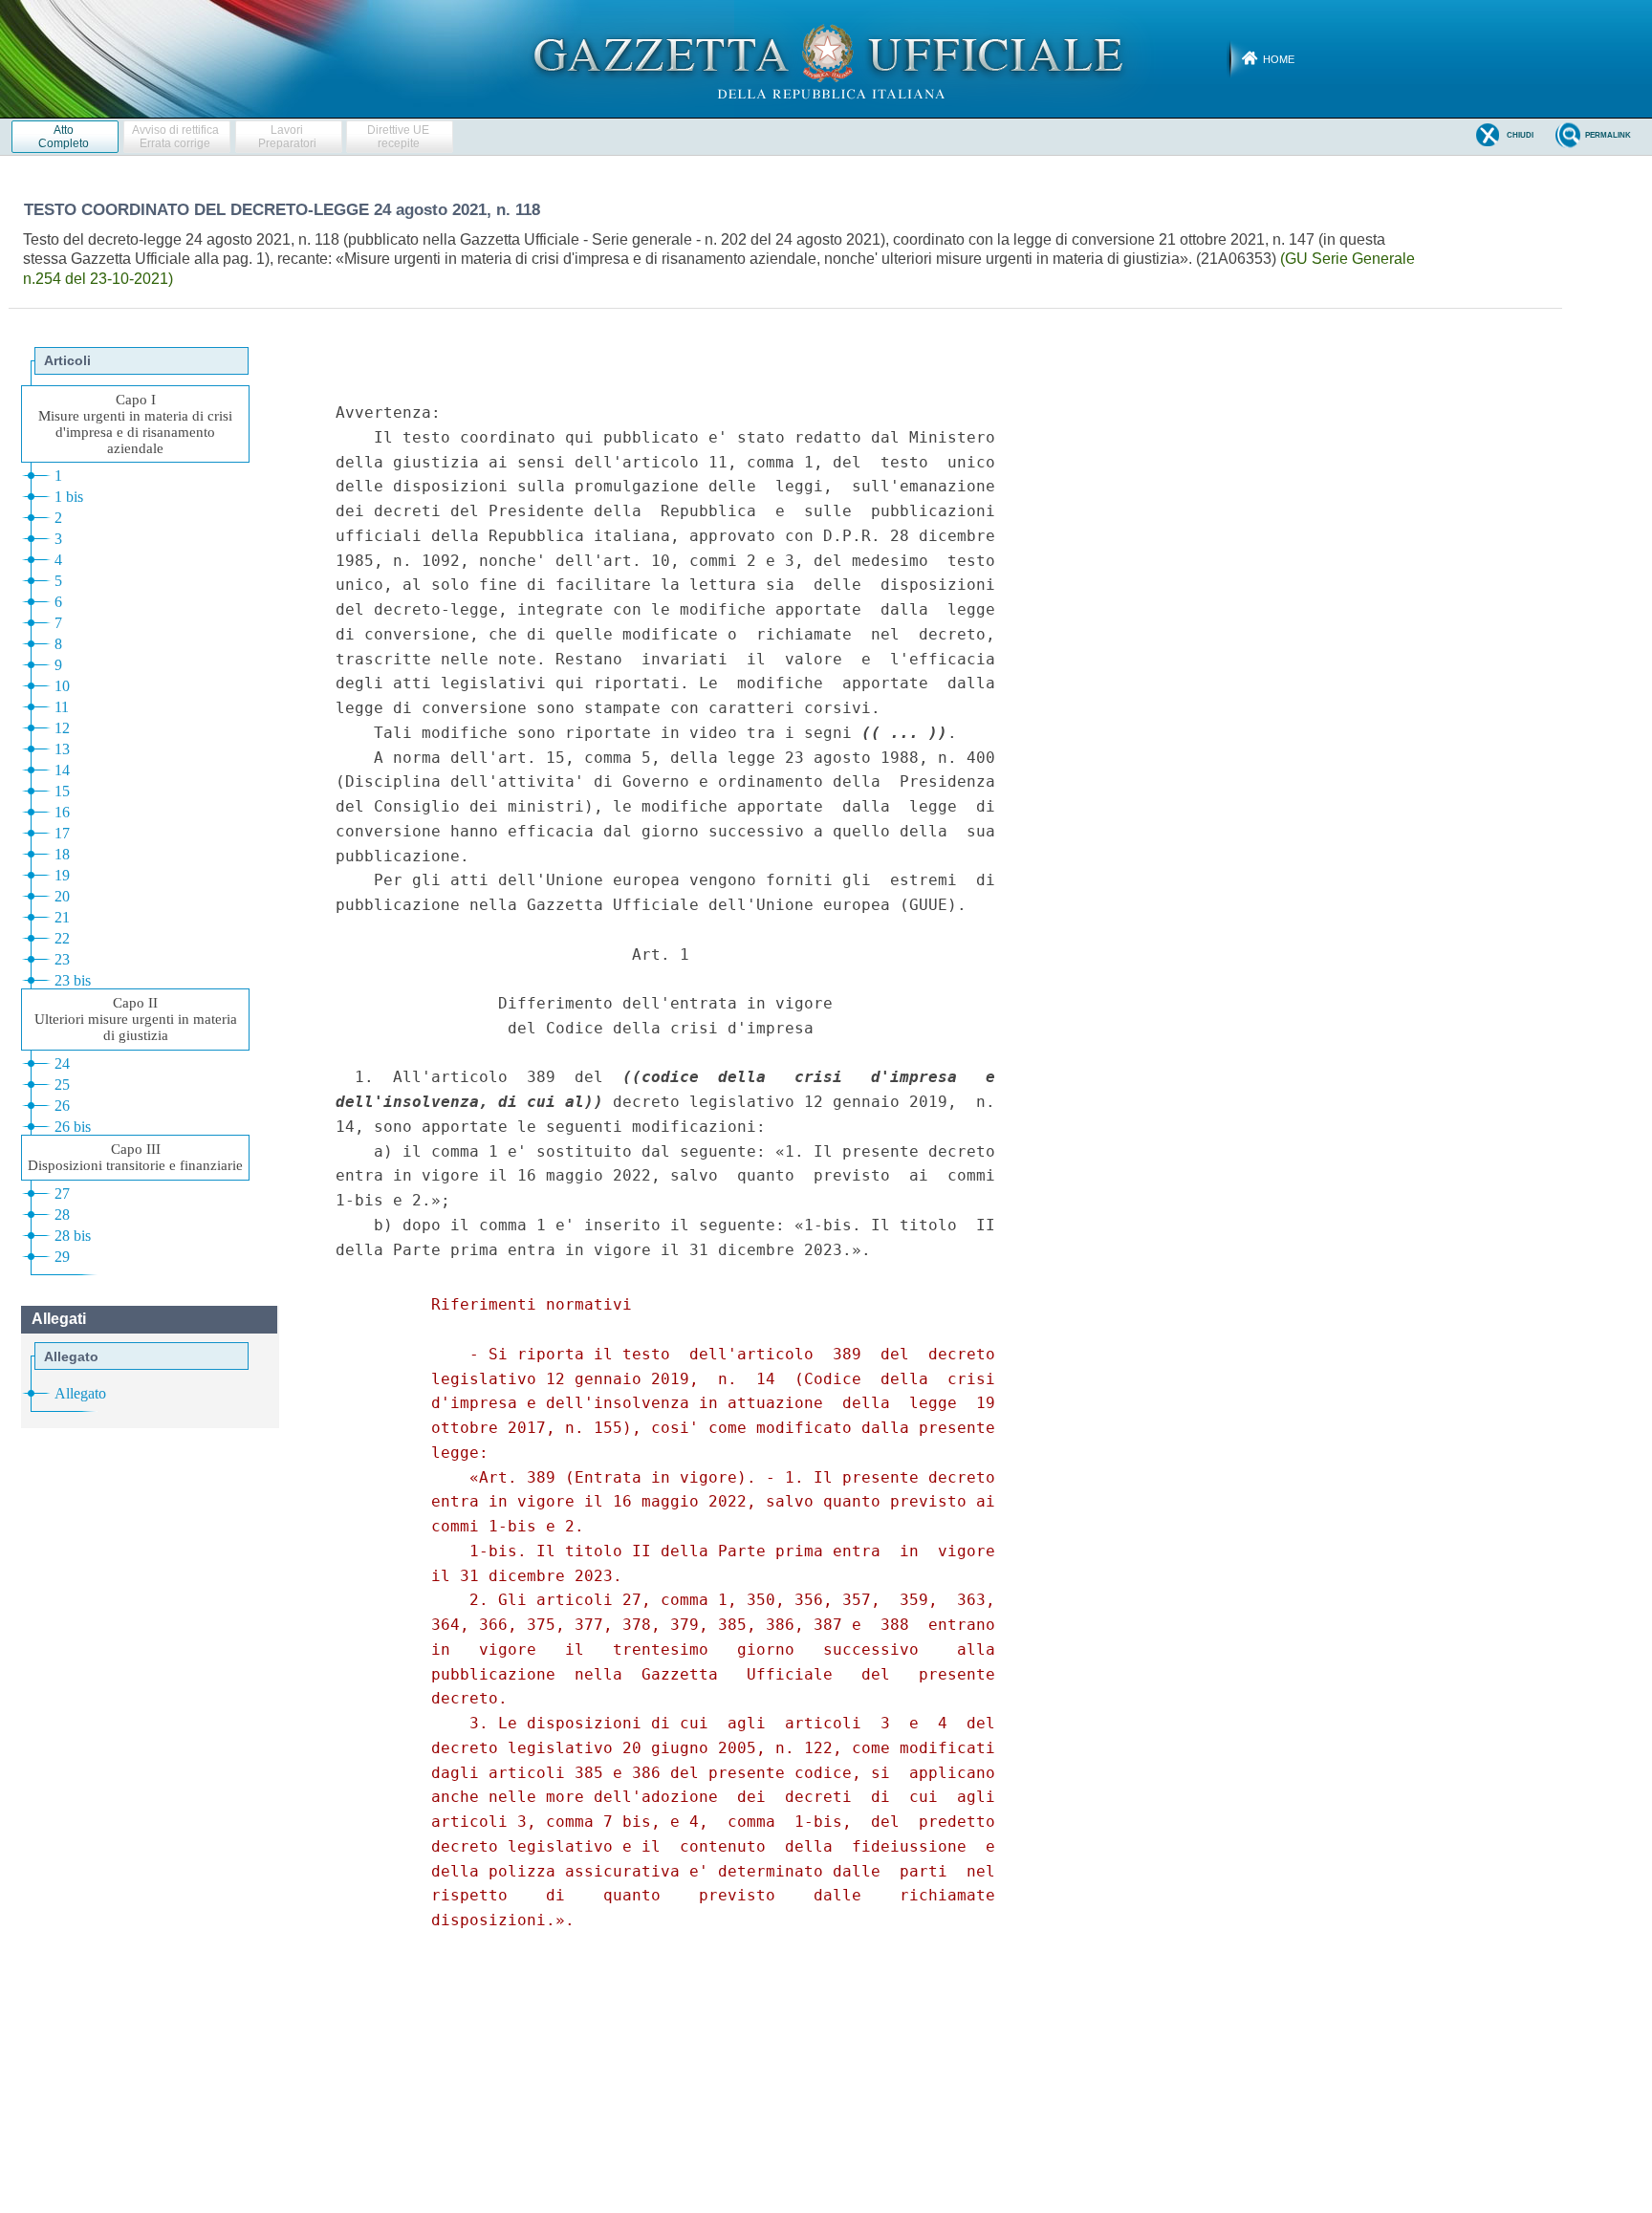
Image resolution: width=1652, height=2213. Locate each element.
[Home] (826, 58)
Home (1279, 59)
